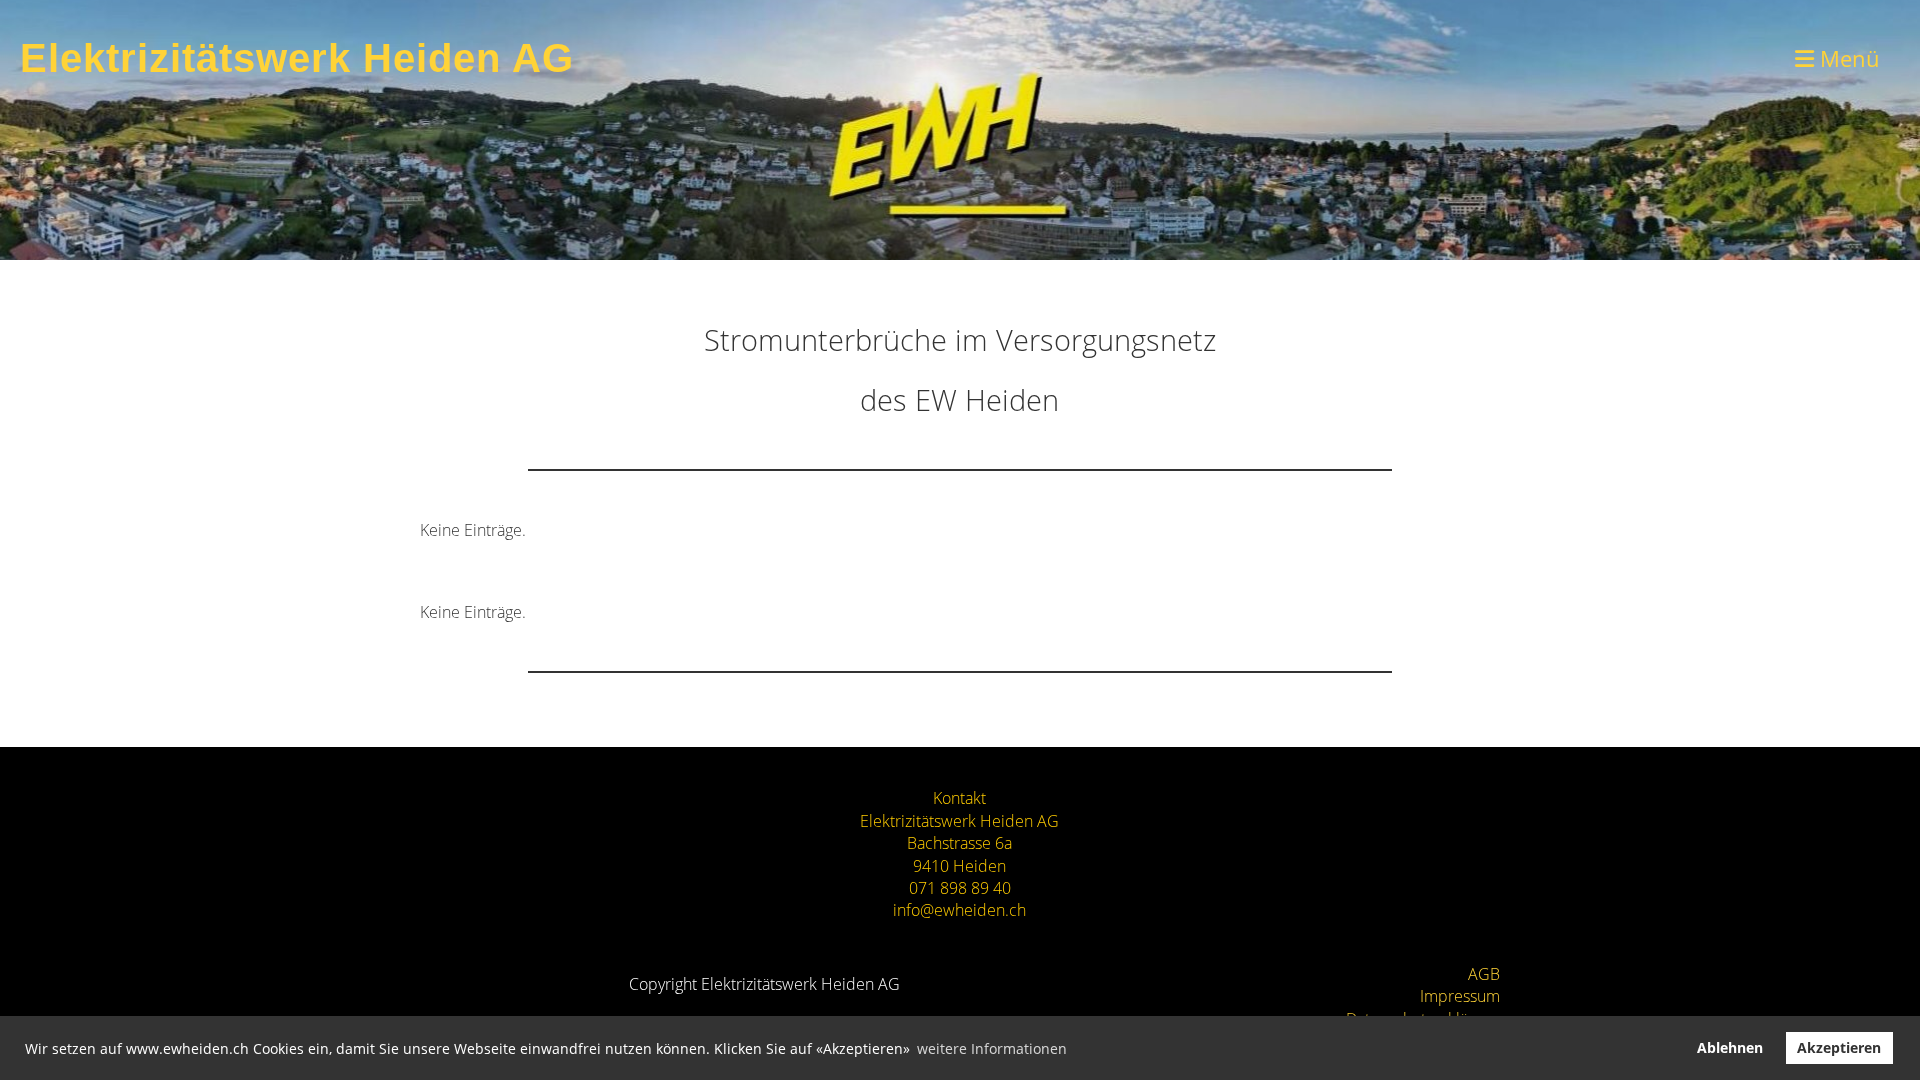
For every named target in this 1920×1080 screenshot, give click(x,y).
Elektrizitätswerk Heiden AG (297, 58)
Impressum (1460, 996)
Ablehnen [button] (1730, 1047)
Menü (1847, 58)
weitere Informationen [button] (992, 1048)
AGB (1484, 974)
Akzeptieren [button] (1839, 1047)
